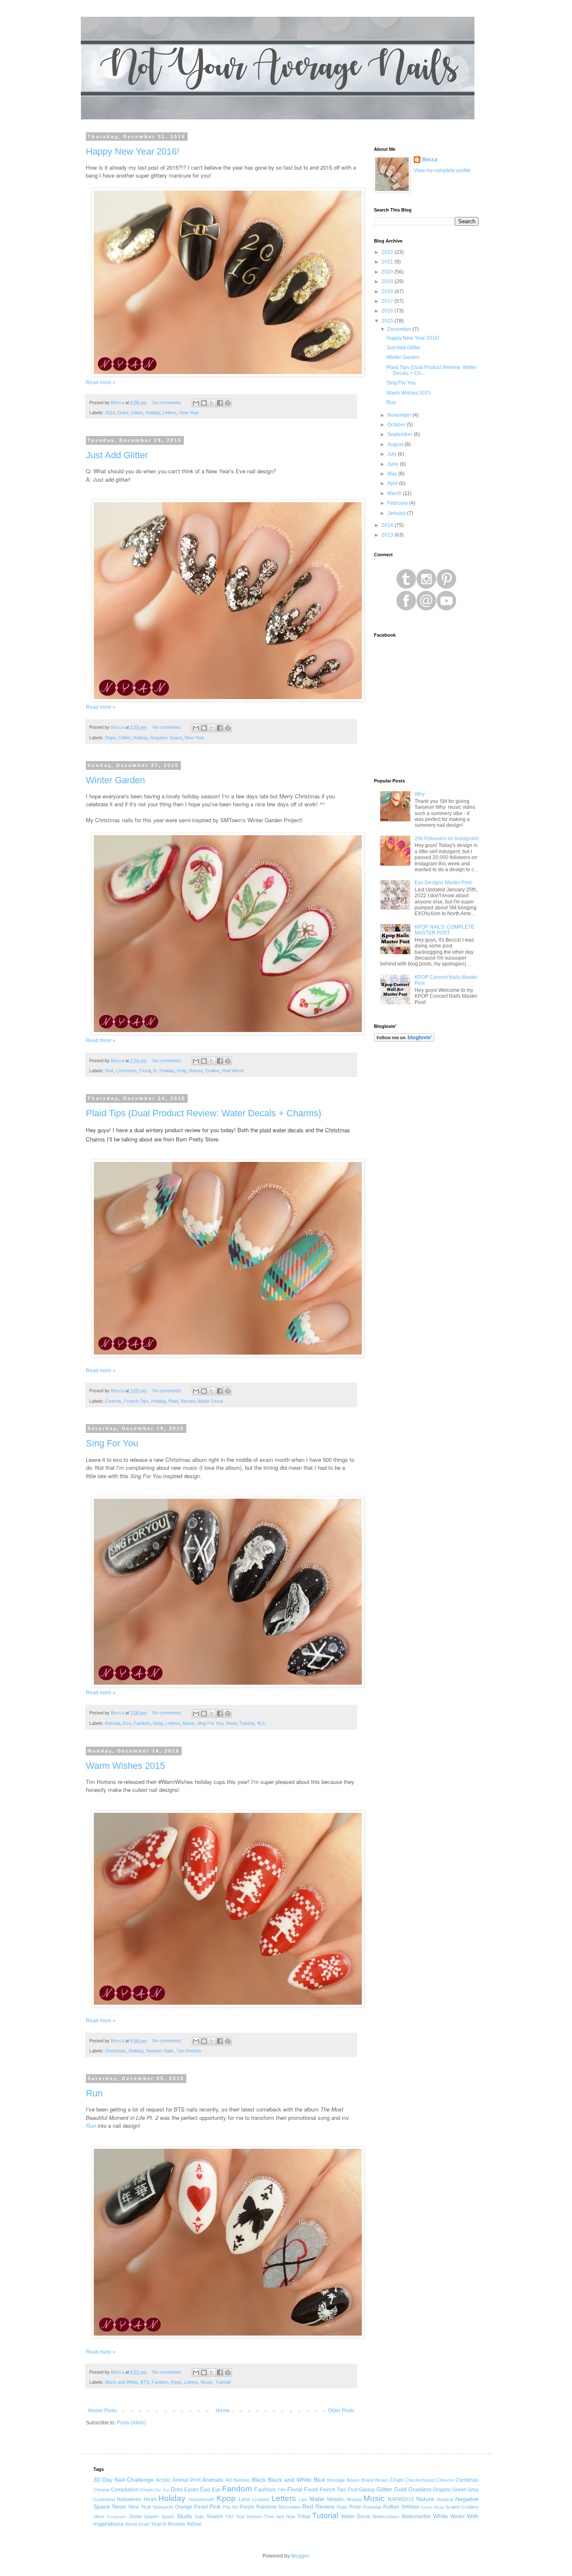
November (400, 415)
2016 (110, 413)
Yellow (194, 2524)
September (401, 434)
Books (353, 2480)
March (395, 493)
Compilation (125, 2490)
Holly (182, 1071)
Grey (473, 2490)
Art (228, 2480)
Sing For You (112, 1443)
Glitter (137, 413)
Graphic (442, 2490)
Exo (127, 1723)
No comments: (168, 403)
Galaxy (367, 2490)
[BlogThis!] (204, 403)
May (393, 474)
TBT (230, 2517)
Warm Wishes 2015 (125, 1766)
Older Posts (341, 2411)
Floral (145, 1071)
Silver (99, 2517)
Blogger (300, 2556)
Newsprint (163, 2507)
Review (188, 1401)
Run (94, 2093)
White (441, 2516)
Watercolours (386, 2517)
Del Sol (162, 2490)
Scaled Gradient (462, 2507)
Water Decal (210, 1401)
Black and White (121, 2382)
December (400, 329)
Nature (196, 1071)
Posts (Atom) (131, 2423)
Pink (215, 2506)
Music (189, 1723)
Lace (244, 2499)
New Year (189, 413)
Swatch (215, 2517)
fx (155, 1071)
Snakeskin (117, 2517)
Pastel (201, 2507)
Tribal (304, 2517)
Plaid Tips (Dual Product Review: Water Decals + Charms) (204, 1113)
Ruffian (391, 2507)
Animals (113, 1723)
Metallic (336, 2499)
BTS (145, 2382)
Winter (457, 2517)
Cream (147, 2490)
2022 (388, 252)
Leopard (260, 2499)
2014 (388, 525)
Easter (192, 2490)
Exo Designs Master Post (443, 883)
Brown (382, 2480)
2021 (388, 262)
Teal (240, 2517)
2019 (388, 281)
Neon (119, 2506)
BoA (109, 1071)
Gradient (420, 2489)
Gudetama (104, 2499)
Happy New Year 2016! (133, 151)
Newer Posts (102, 2411)
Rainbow (267, 2507)
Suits (199, 2517)
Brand (367, 2480)
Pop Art (230, 2507)
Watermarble (416, 2517)
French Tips (136, 1401)
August (396, 444)
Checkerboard (420, 2480)
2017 (388, 301)
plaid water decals (282, 1130)
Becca (430, 160)
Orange (184, 2507)
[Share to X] (212, 403)
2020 (388, 272)
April (393, 483)
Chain (397, 2480)
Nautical (445, 2499)
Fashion (265, 2489)
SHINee (410, 2507)
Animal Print (187, 2480)
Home (223, 2411)
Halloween (129, 2499)
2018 (388, 292)
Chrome (102, 2490)
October (397, 425)
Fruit (353, 2490)
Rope (342, 2507)
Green (459, 2490)
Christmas (126, 1071)
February (398, 503)
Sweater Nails (160, 2051)
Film (282, 2490)
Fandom (142, 1723)
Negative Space (166, 738)
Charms (113, 1401)
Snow (231, 1723)
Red (308, 2506)
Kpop (158, 1723)
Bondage (336, 2480)
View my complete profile (442, 170)
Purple (247, 2507)
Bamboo (242, 2480)
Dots (176, 2489)
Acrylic (163, 2480)
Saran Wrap (432, 2507)
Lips (303, 2499)
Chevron (445, 2480)
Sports (168, 2517)
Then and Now (280, 2517)
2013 (388, 535)
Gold (400, 2489)
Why (420, 794)
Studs (184, 2516)
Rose (355, 2507)
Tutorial (247, 1723)
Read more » (101, 382)
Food (311, 2489)
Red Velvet (233, 1071)
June (394, 464)
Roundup (372, 2507)
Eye (216, 2490)
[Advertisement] (426, 1182)
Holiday (153, 413)
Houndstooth (201, 2499)
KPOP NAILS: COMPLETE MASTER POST (444, 930)
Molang (354, 2499)
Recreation (290, 2507)
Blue (319, 2480)
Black (259, 2480)
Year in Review (168, 2524)
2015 (388, 321)
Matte (317, 2499)
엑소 (261, 1723)
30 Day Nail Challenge (124, 2480)
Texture (254, 2517)
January (397, 513)
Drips (123, 413)
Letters (170, 413)
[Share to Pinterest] (228, 403)
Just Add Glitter (117, 455)
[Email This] (196, 403)
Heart (150, 2499)
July (393, 454)
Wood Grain (137, 2524)
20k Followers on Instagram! (447, 839)
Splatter (151, 2517)
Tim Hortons (189, 2051)
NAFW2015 (401, 2499)
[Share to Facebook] (220, 403)
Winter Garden (115, 780)
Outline (212, 1071)
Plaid (173, 1401)
